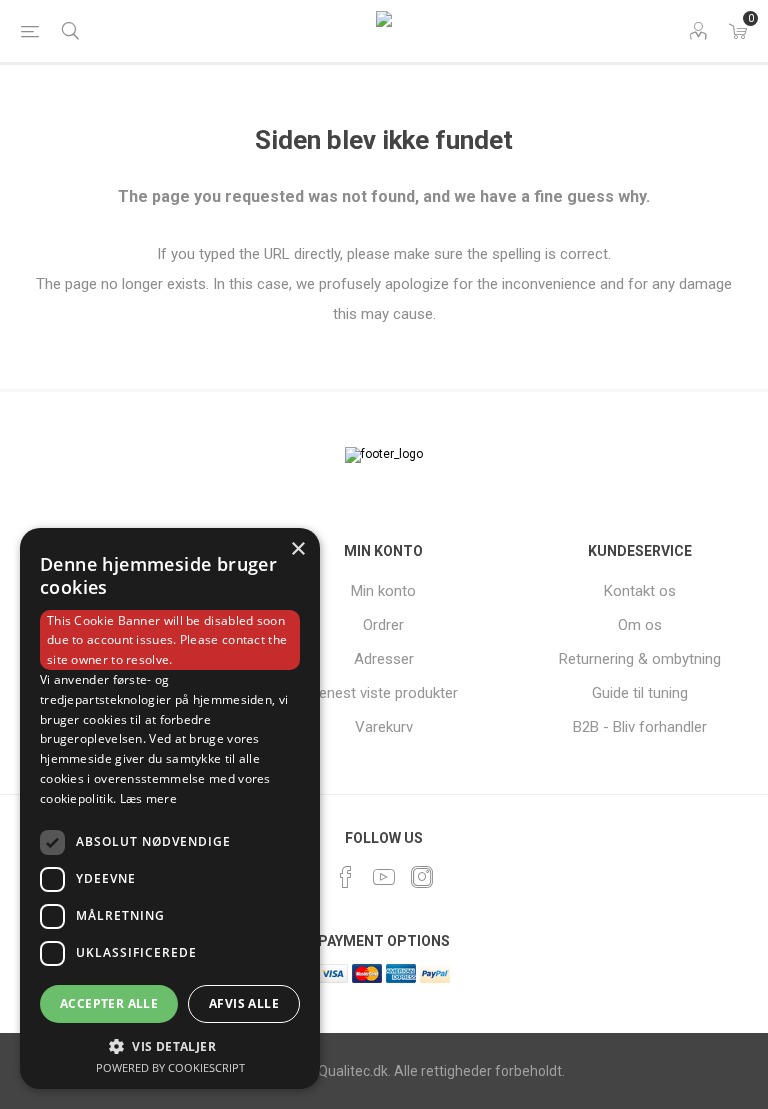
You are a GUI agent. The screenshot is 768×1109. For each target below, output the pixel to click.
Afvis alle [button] (244, 1003)
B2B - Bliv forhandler (640, 727)
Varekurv (384, 727)
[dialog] (170, 808)
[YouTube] (384, 877)
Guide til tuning (640, 693)
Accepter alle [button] (109, 1003)
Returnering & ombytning (640, 659)
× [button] (297, 549)
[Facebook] (346, 877)
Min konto (383, 591)
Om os (640, 625)
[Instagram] (422, 877)
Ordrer (383, 625)
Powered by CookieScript (170, 1067)
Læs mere (148, 798)
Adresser (384, 659)
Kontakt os (640, 591)
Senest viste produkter (384, 693)
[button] (170, 1045)
